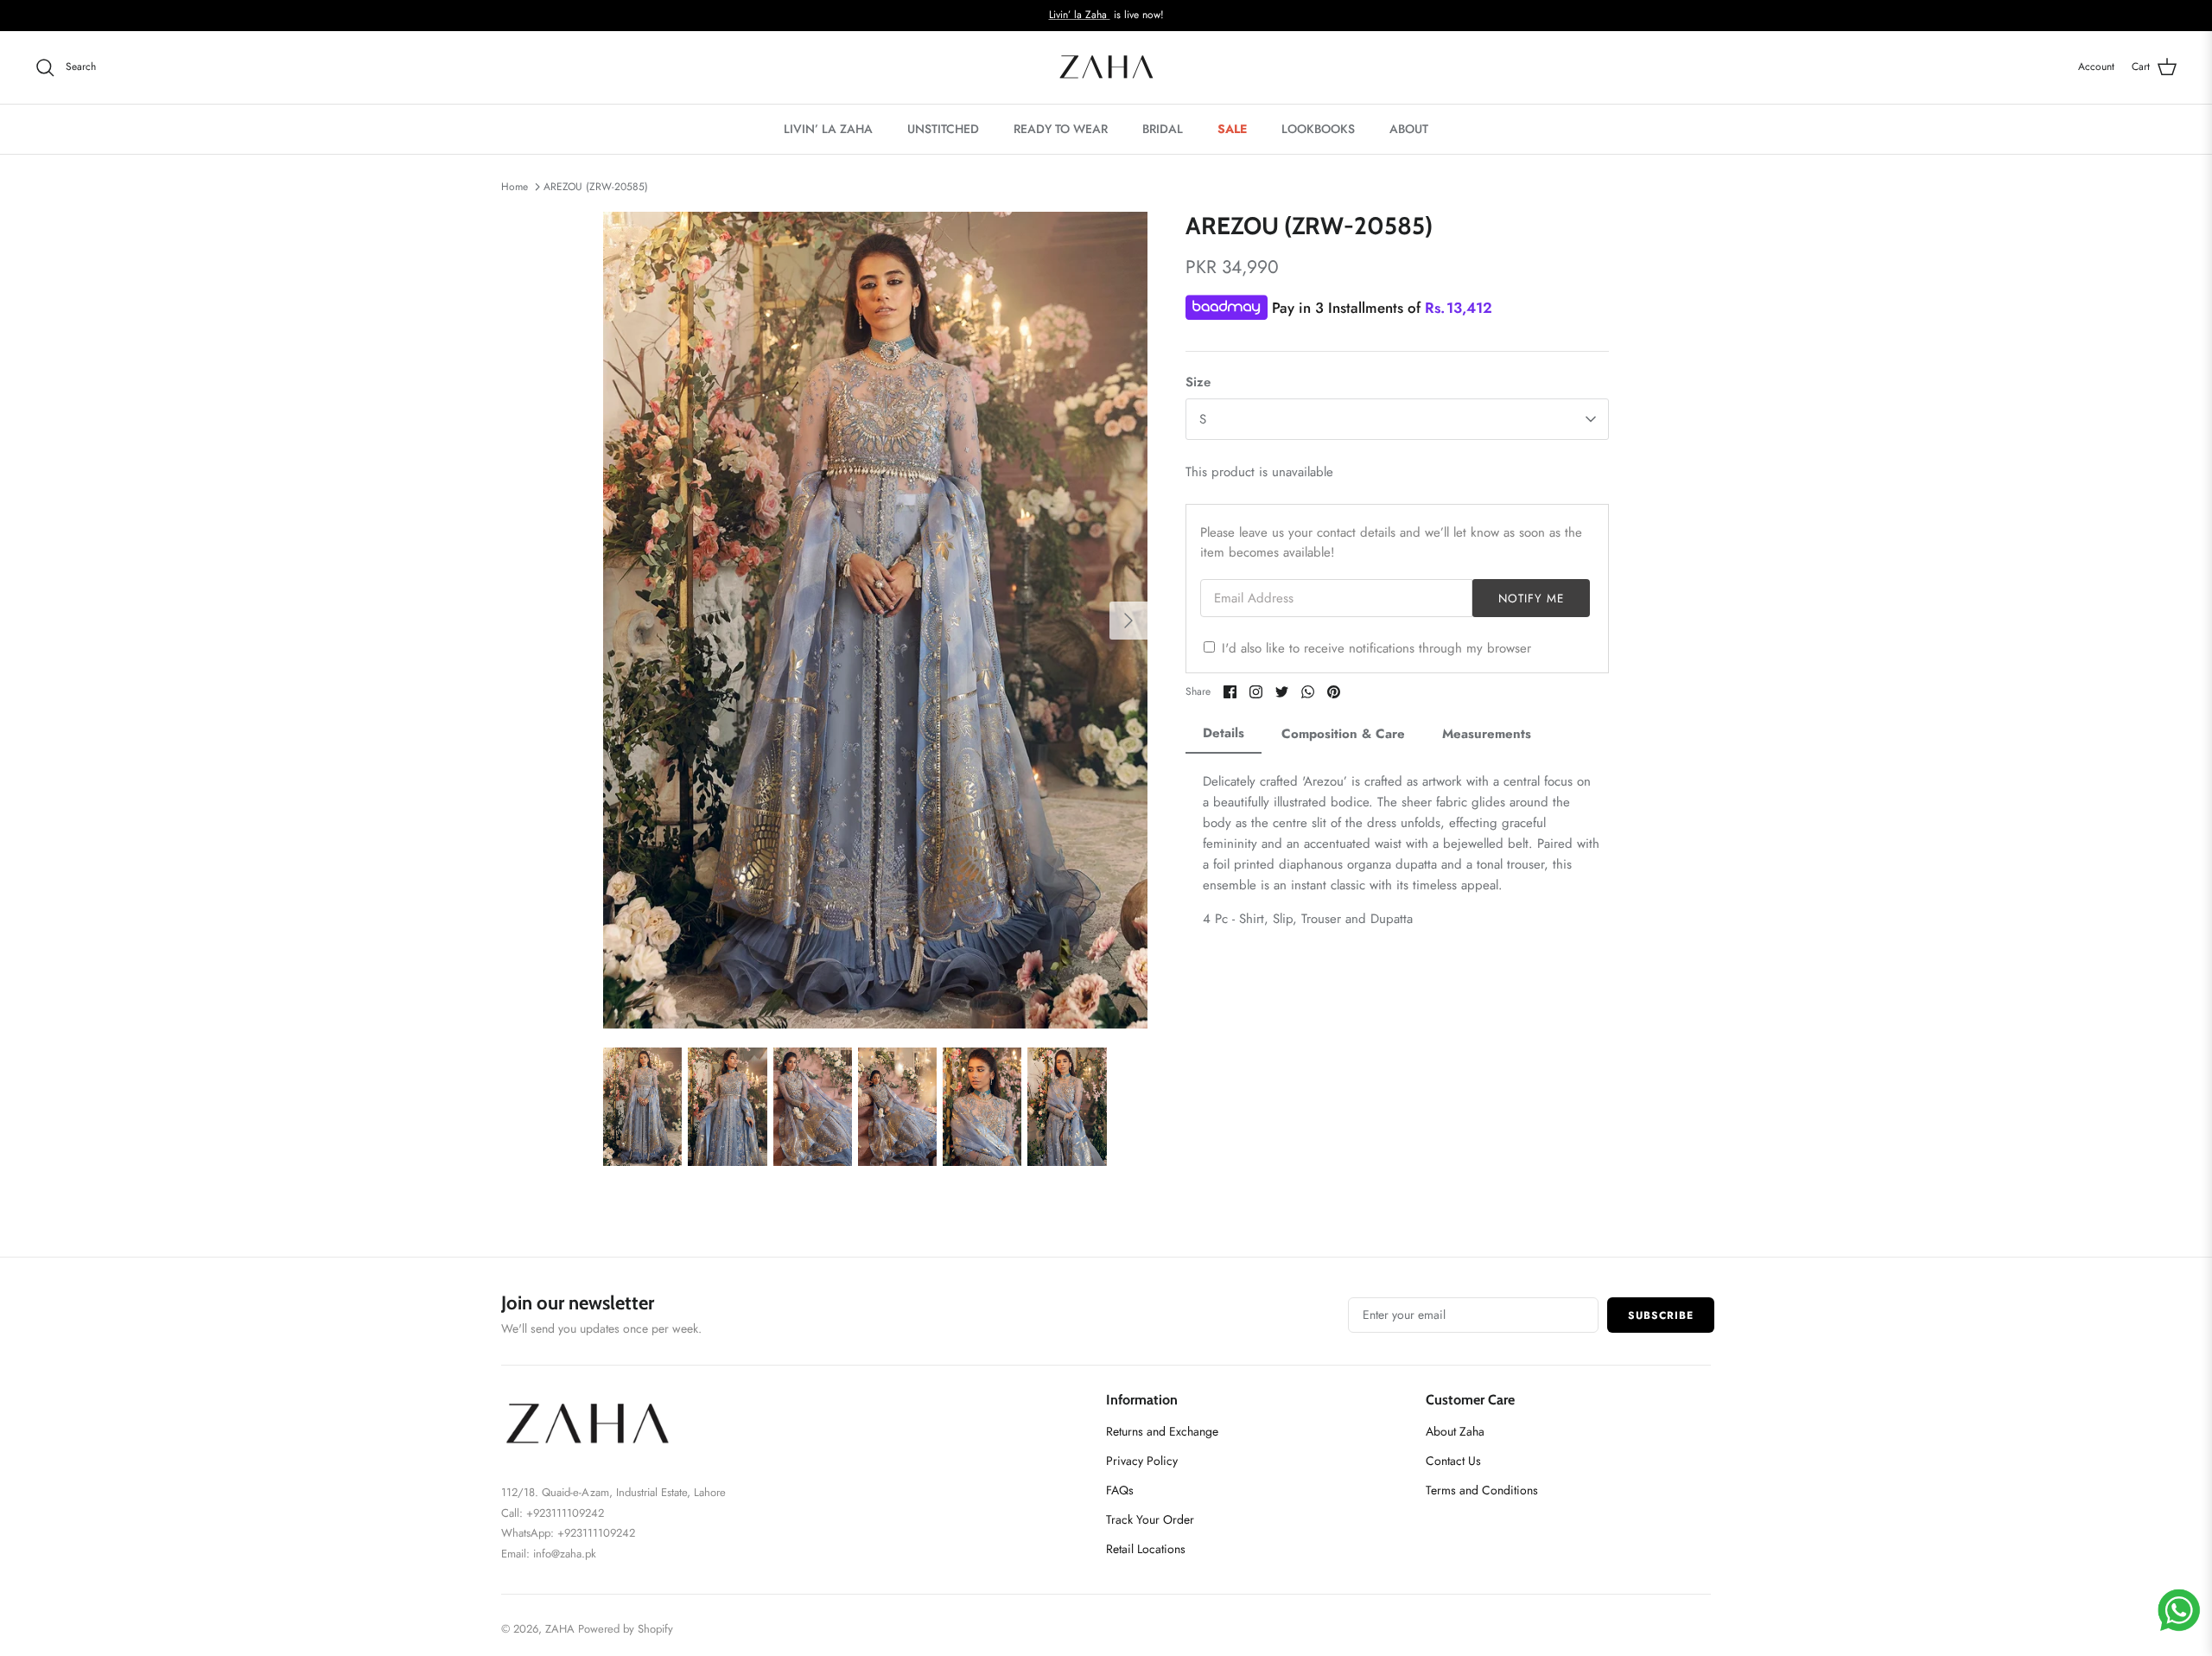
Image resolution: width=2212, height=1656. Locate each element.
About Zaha (1455, 1431)
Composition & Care (1343, 734)
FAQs (1120, 1490)
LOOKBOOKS (1318, 129)
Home (515, 187)
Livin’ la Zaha (1080, 15)
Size (1198, 382)
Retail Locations (1146, 1549)
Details (1224, 733)
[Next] (1128, 621)
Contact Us (1453, 1461)
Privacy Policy (1142, 1461)
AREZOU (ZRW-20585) (596, 187)
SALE (1232, 129)
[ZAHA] (1106, 67)
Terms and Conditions (1482, 1490)
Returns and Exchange (1162, 1431)
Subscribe (1661, 1315)
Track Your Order (1150, 1519)
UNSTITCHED (943, 129)
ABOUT (1409, 129)
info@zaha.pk (565, 1554)
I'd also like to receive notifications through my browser (1376, 648)
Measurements (1487, 734)
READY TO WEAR (1061, 129)
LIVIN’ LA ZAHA (828, 129)
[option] (875, 620)
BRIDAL (1163, 129)
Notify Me (1532, 599)
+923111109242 (596, 1533)
